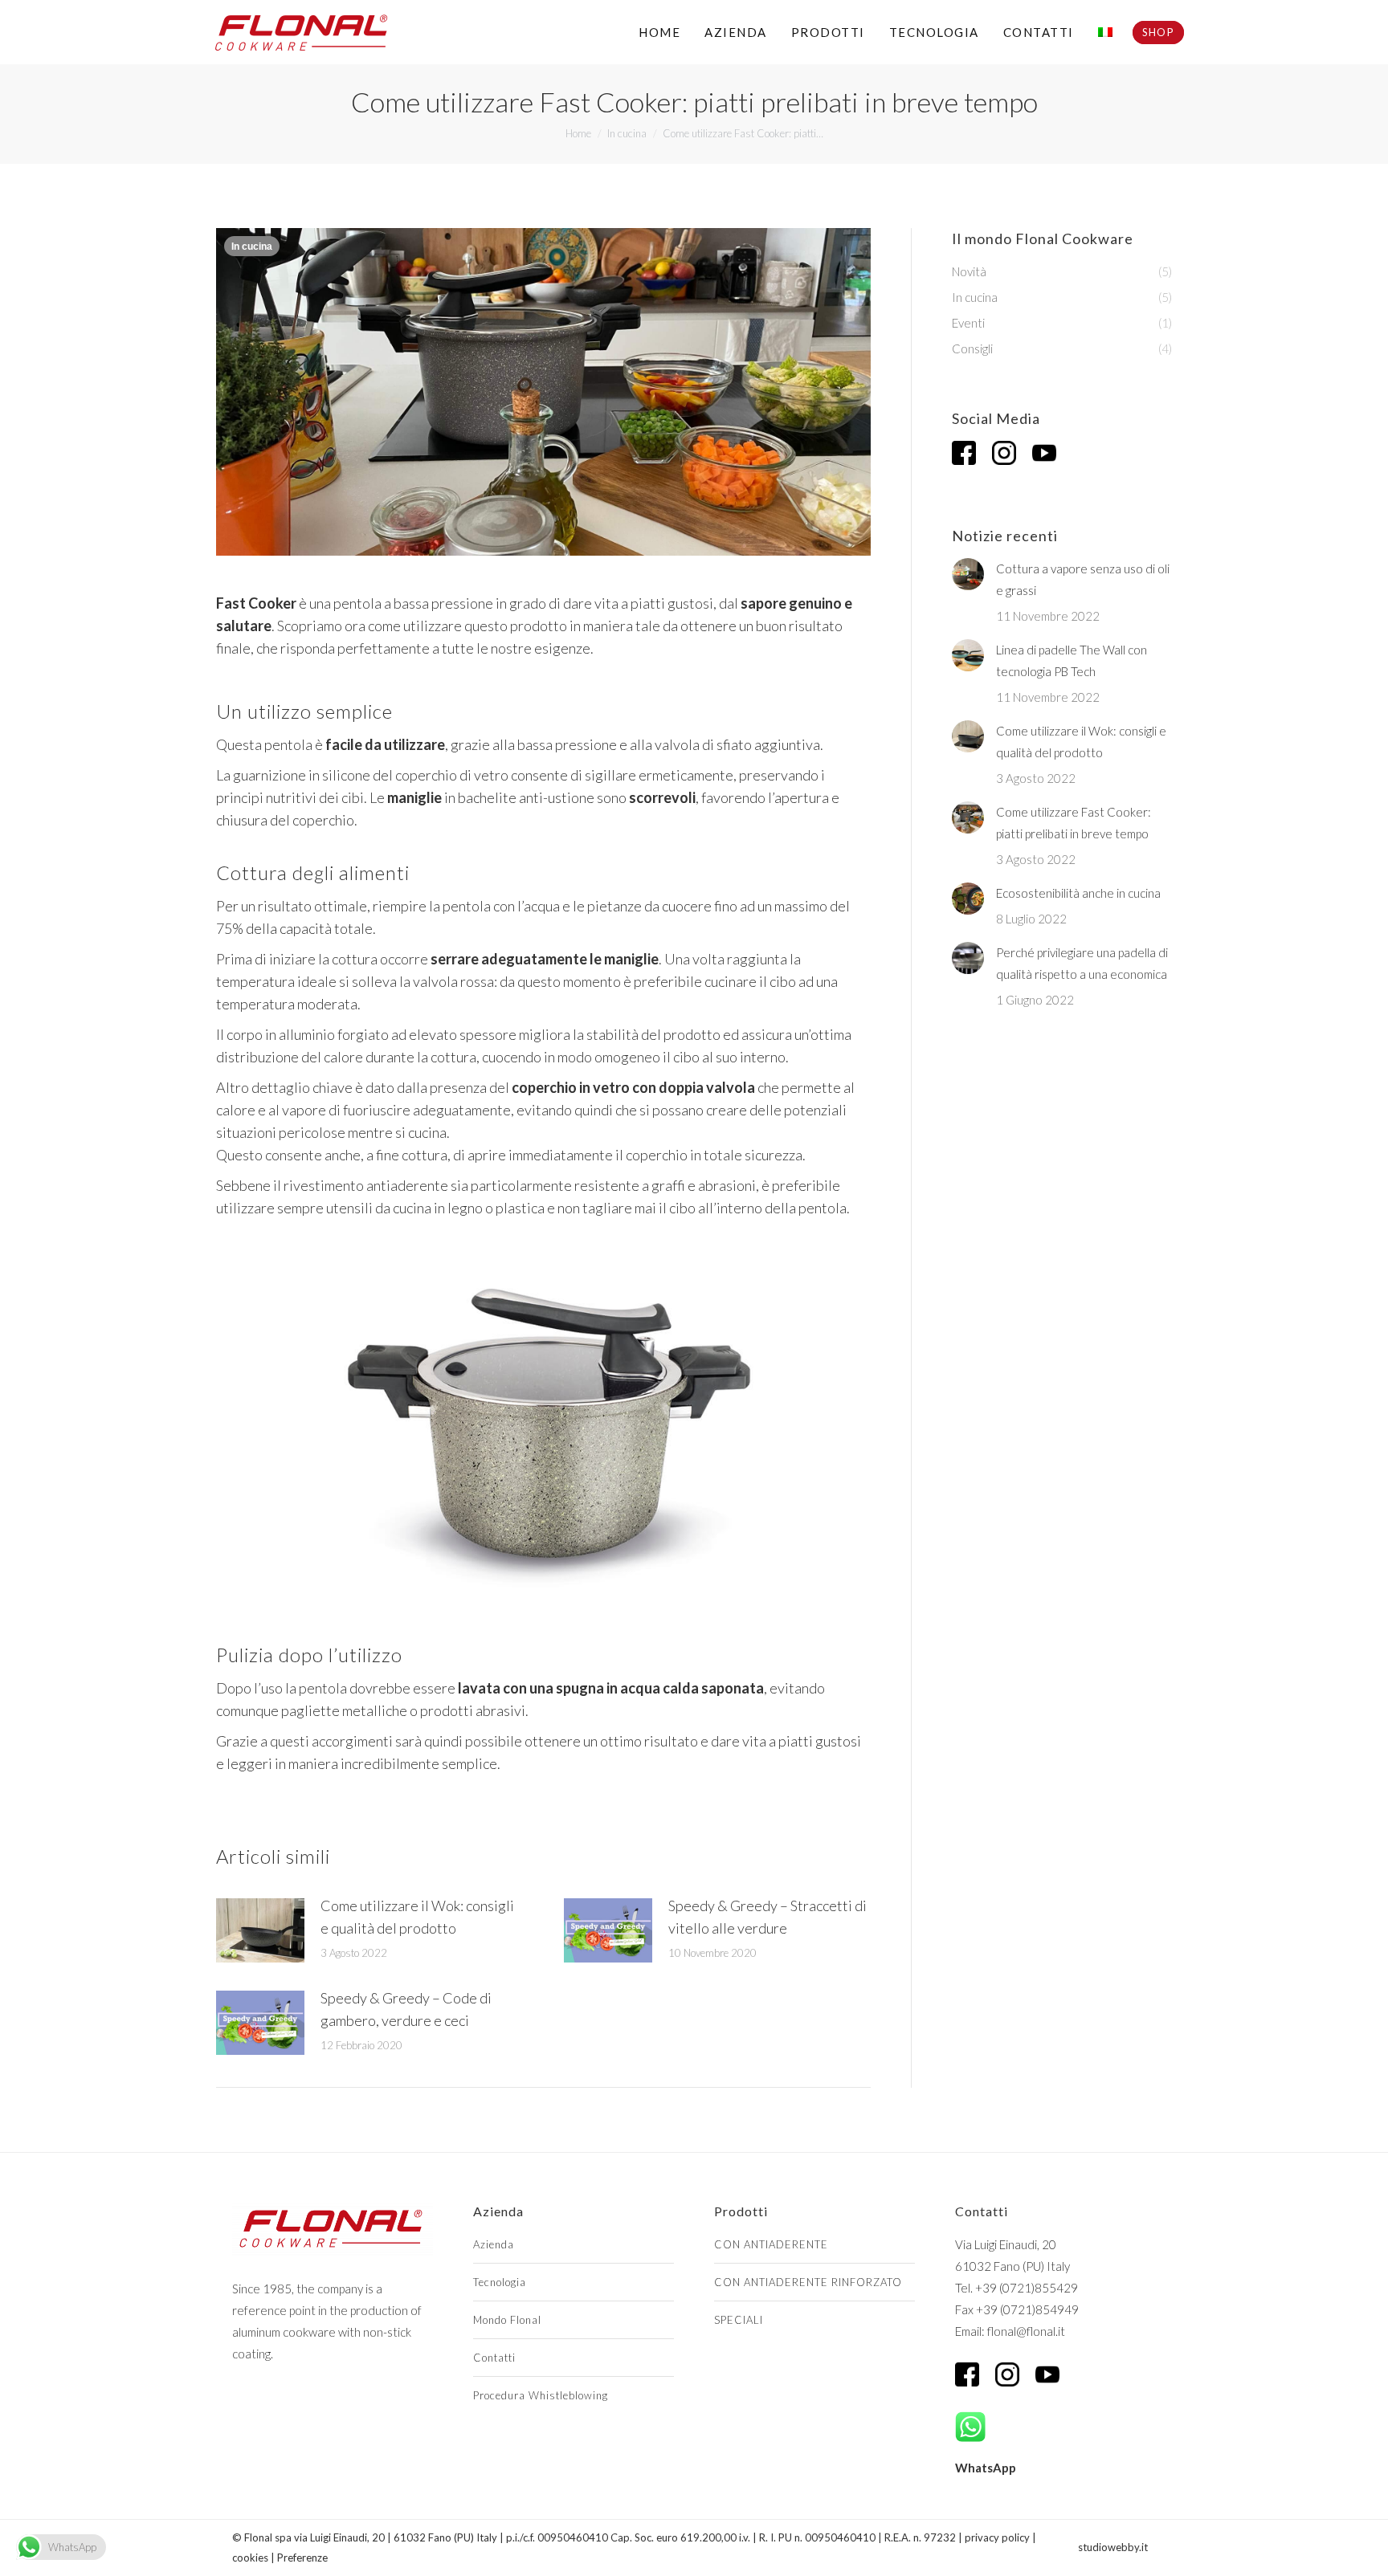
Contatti (494, 2358)
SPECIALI (739, 2320)
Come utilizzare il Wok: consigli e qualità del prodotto (417, 1917)
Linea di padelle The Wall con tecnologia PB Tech (1072, 660)
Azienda (494, 2244)
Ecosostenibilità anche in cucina (1078, 893)
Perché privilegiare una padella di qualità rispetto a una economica (1082, 963)
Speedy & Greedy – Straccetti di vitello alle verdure (767, 1917)
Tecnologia (500, 2282)
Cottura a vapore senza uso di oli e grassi (1083, 579)
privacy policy (997, 2537)
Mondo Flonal (507, 2320)
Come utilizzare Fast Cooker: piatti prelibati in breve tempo (1074, 823)
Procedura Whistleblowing (541, 2395)
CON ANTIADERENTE (771, 2244)
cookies (250, 2558)
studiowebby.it (1113, 2547)
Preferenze (302, 2558)
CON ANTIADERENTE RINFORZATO (808, 2282)
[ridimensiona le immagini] (260, 1930)
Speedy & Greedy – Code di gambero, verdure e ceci (406, 2009)
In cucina (252, 247)
